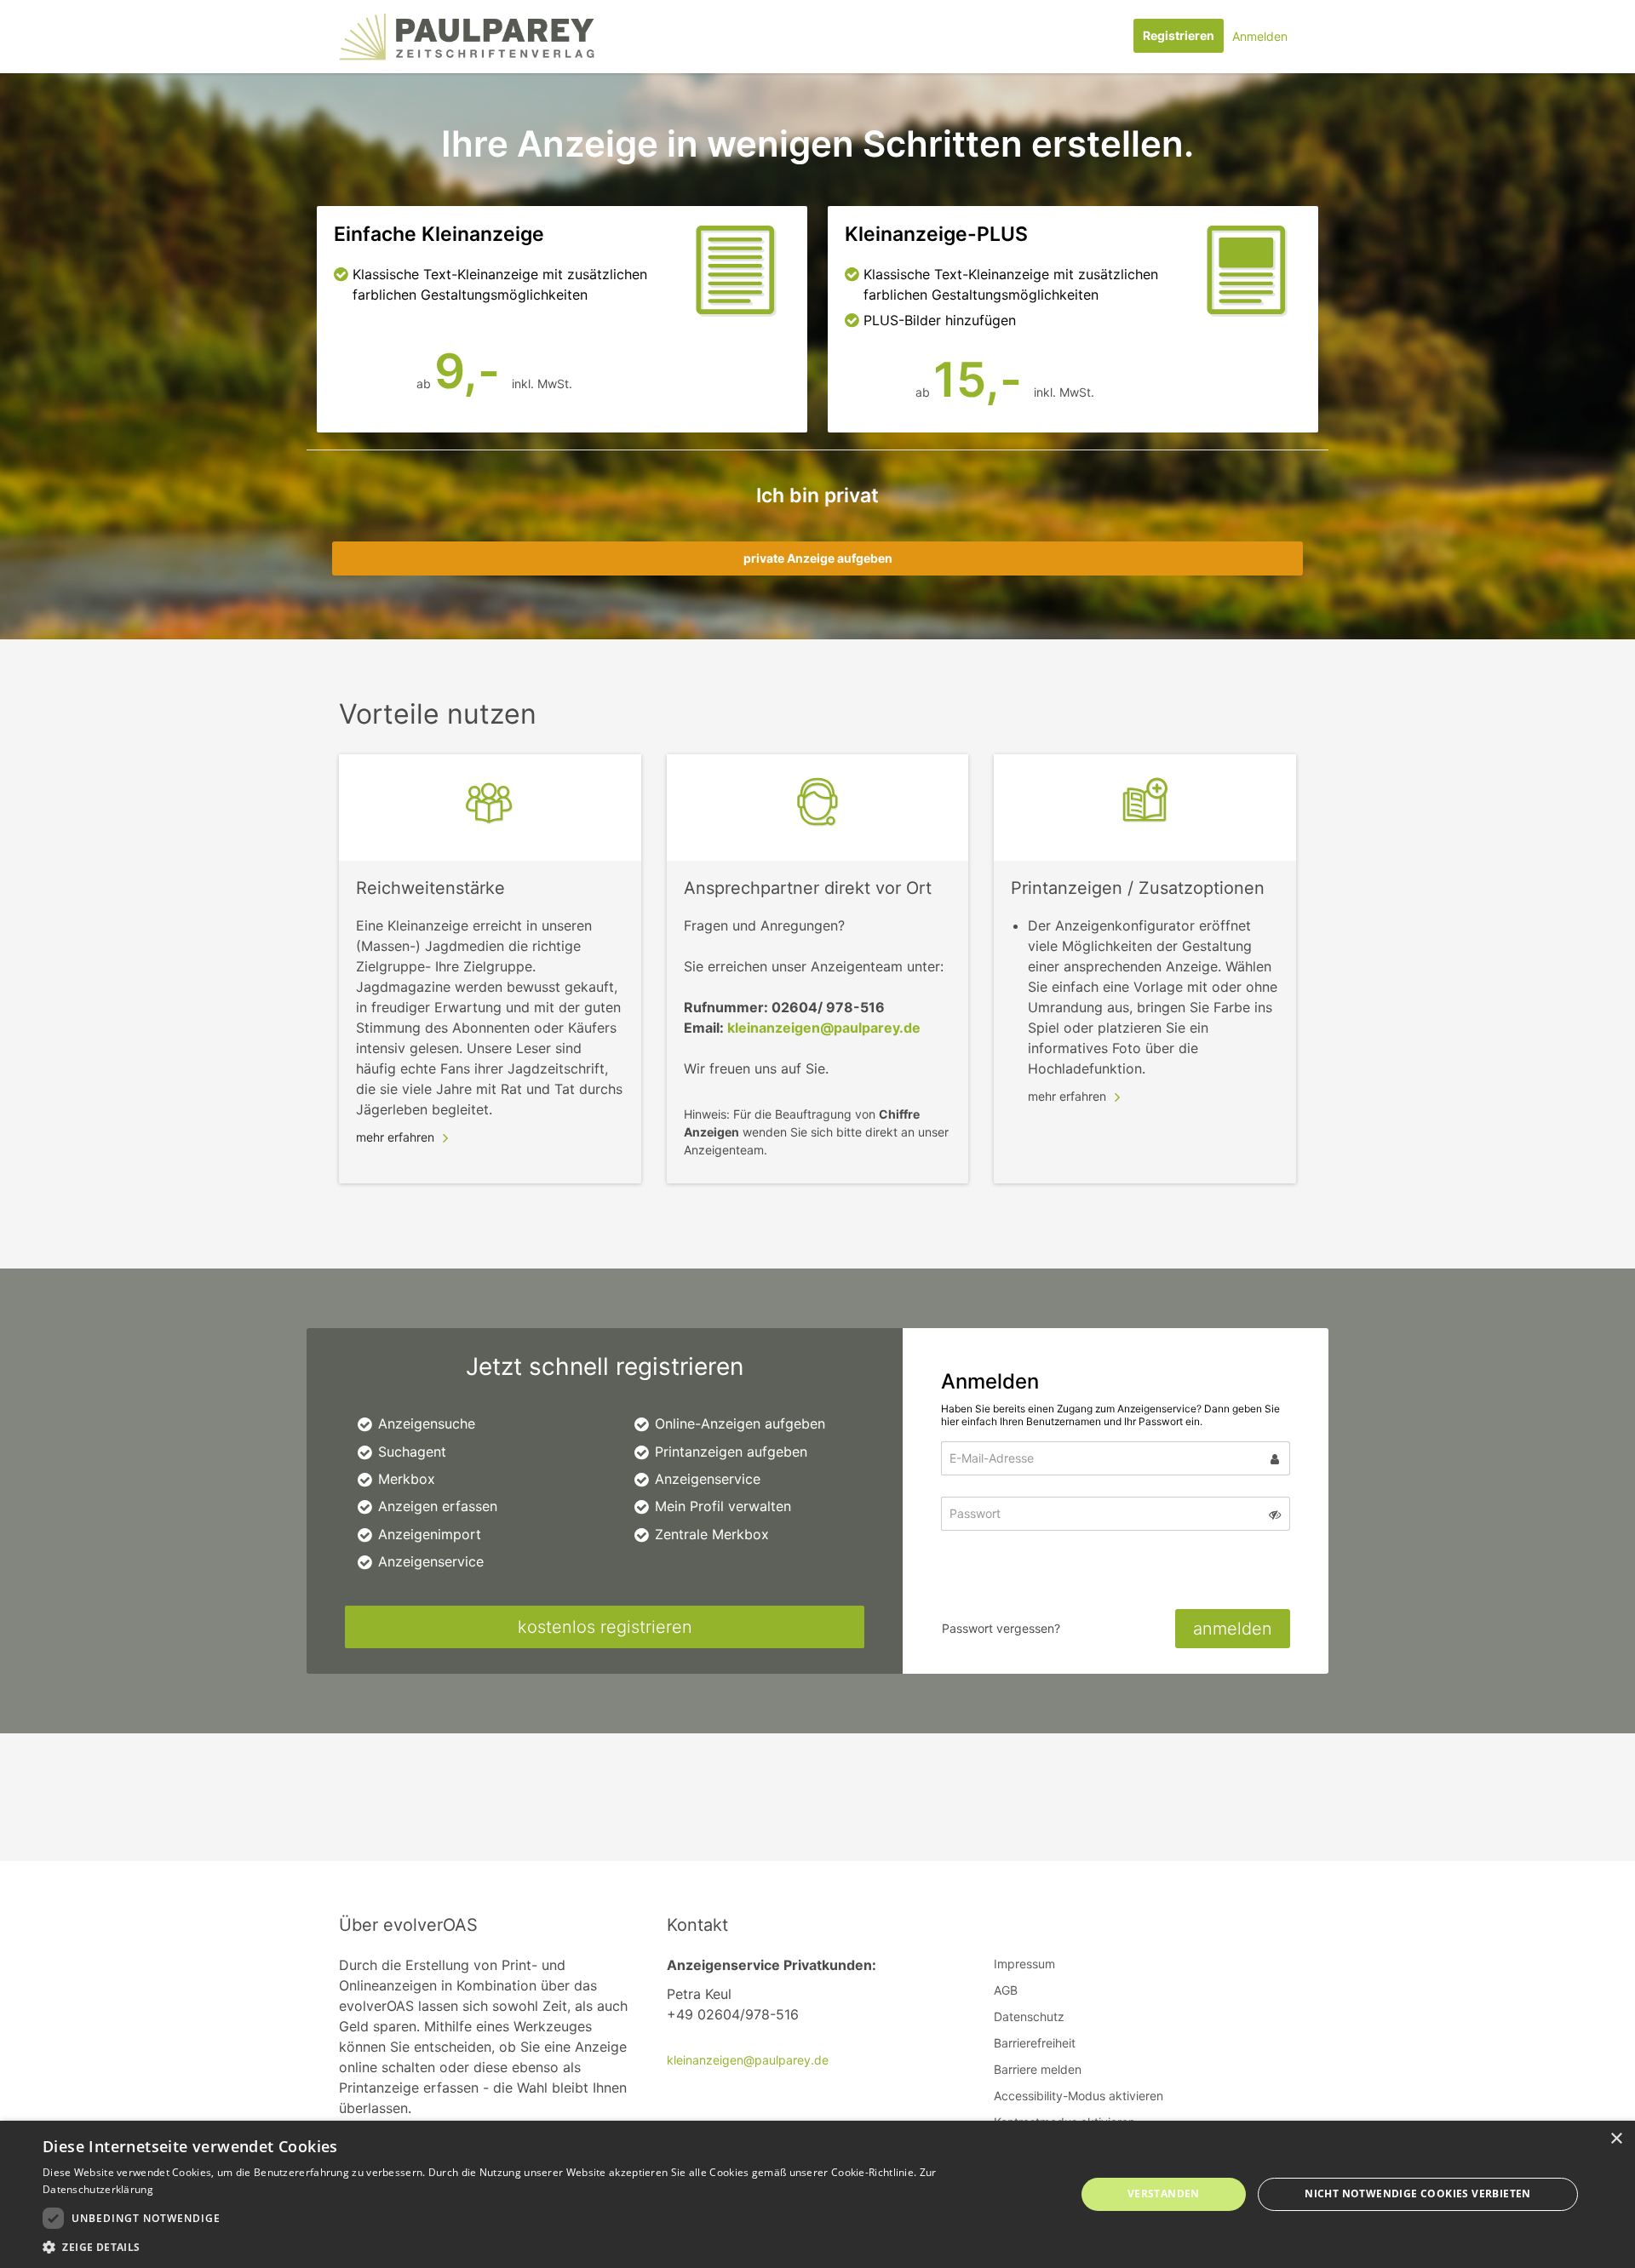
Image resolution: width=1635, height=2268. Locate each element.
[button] (544, 2247)
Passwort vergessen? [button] (1001, 1628)
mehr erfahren (395, 1137)
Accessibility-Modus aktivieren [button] (1079, 2096)
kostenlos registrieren (605, 1627)
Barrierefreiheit (1035, 2043)
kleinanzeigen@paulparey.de (824, 1028)
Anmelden (1260, 36)
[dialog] (817, 2194)
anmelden (1233, 1629)
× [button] (1616, 2139)
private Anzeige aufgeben (818, 558)
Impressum (1024, 1964)
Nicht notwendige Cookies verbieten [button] (1418, 2194)
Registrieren (1179, 35)
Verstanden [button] (1164, 2194)
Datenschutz (1029, 2016)
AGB (1006, 1990)
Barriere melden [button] (1038, 2069)
